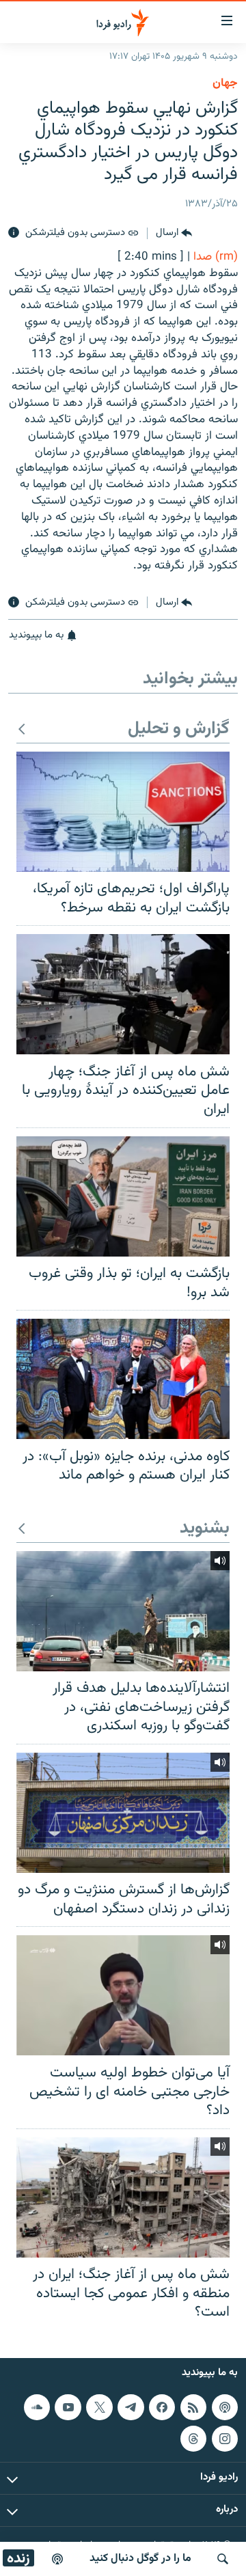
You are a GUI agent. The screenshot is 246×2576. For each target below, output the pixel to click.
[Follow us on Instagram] (225, 2438)
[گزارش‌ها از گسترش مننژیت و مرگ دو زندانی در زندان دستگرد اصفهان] (123, 1813)
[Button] (174, 233)
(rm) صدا (216, 257)
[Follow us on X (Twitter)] (99, 2407)
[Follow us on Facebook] (162, 2407)
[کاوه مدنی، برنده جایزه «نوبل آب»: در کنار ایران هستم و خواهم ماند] (123, 1379)
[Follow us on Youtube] (68, 2407)
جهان (225, 83)
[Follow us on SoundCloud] (37, 2407)
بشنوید (205, 1529)
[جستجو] (223, 2559)
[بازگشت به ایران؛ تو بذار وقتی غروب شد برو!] (123, 1196)
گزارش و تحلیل (179, 729)
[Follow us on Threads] (193, 2438)
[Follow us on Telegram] (131, 2407)
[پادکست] (57, 2559)
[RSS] (193, 2407)
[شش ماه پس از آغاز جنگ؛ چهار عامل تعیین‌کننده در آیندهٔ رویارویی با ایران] (123, 994)
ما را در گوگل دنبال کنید (140, 2559)
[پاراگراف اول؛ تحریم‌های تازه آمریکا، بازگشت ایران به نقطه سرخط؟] (123, 812)
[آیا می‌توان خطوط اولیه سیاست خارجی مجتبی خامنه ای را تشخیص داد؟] (123, 1995)
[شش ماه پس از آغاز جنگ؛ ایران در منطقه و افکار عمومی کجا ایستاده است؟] (123, 2197)
